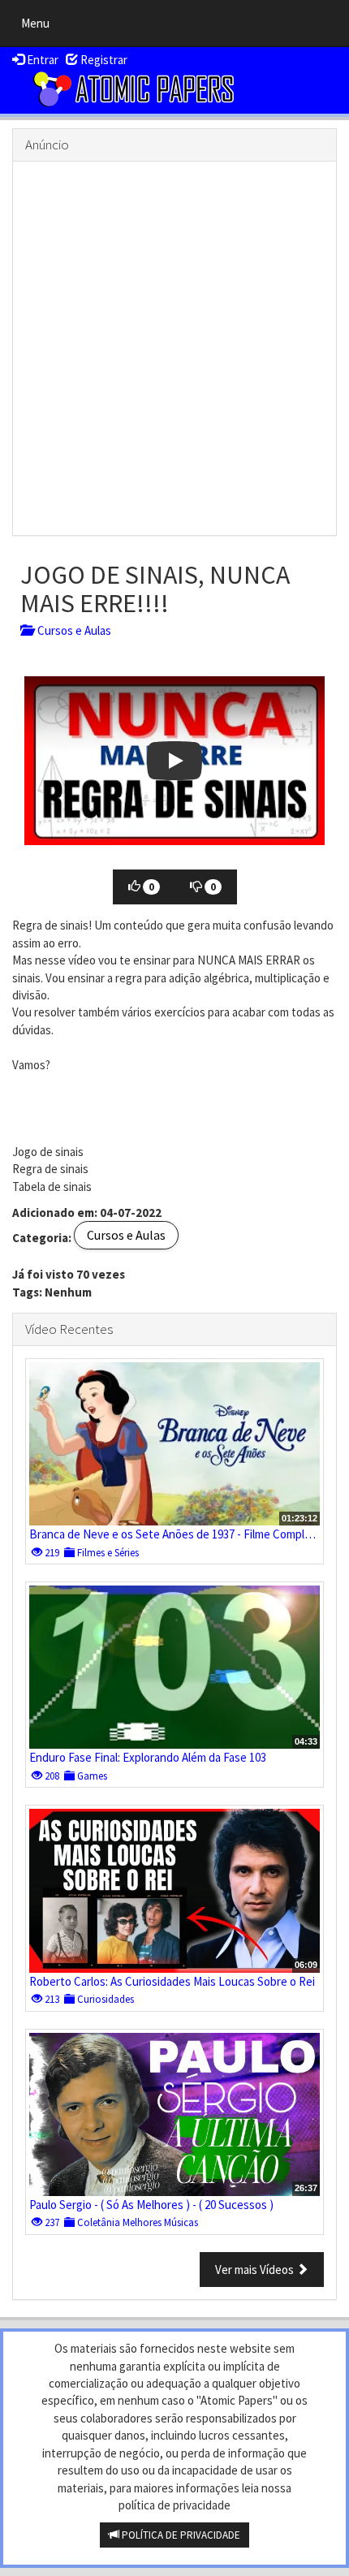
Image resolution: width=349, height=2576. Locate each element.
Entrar (41, 60)
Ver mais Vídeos (256, 2270)
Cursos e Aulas (72, 630)
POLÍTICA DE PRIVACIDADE (180, 2535)
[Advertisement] (174, 348)
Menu (39, 27)
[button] (174, 761)
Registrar (103, 60)
